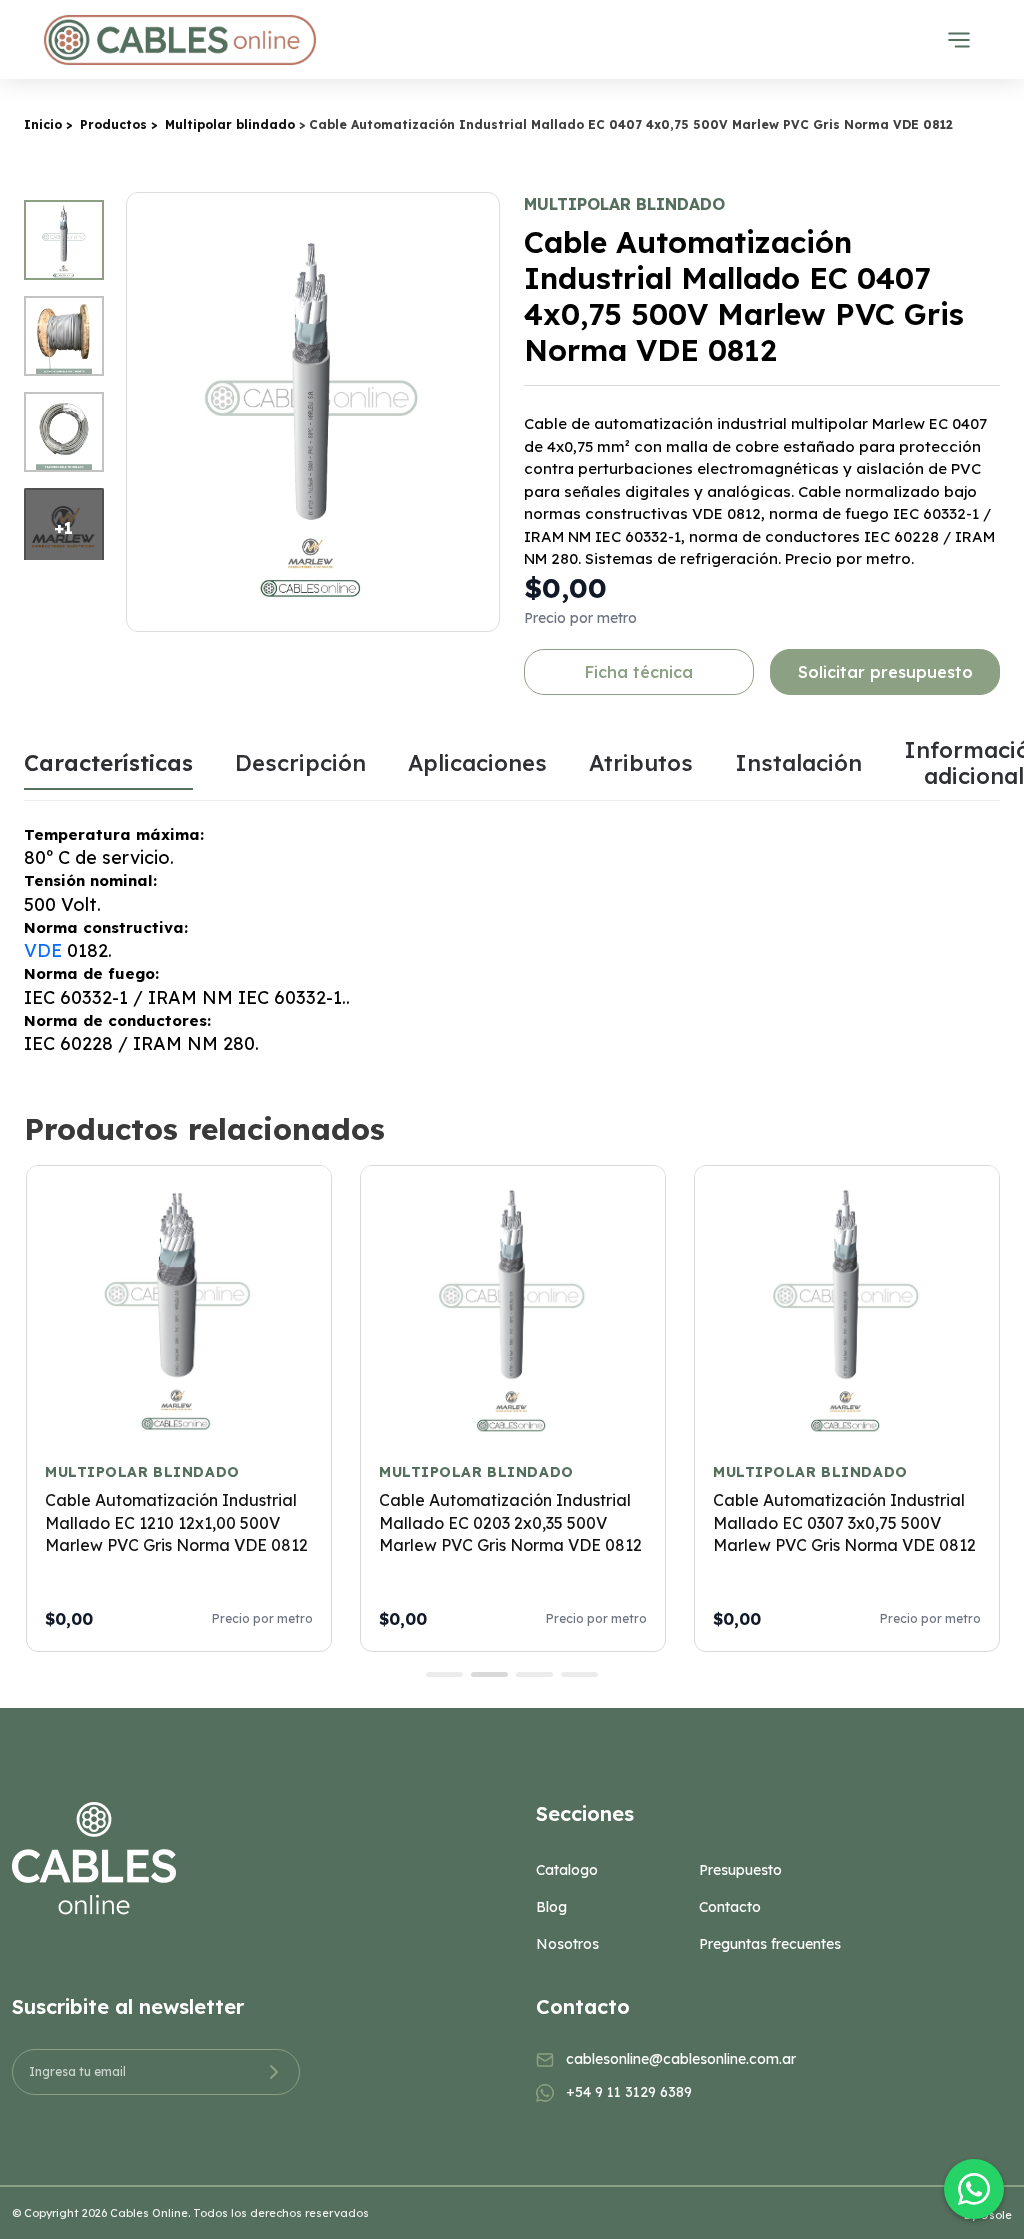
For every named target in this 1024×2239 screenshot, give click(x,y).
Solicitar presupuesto (885, 672)
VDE (43, 950)
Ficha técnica (639, 672)
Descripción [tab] (300, 763)
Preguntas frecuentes (770, 1944)
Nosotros (567, 1944)
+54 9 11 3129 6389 (629, 2092)
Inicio (43, 124)
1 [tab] (444, 1674)
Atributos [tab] (641, 763)
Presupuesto (740, 1870)
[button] (481, 412)
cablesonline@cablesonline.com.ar (681, 2059)
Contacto (730, 1907)
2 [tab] (489, 1674)
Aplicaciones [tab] (477, 763)
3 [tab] (534, 1674)
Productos (113, 124)
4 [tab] (579, 1674)
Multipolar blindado (230, 124)
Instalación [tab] (798, 763)
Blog (551, 1907)
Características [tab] (108, 763)
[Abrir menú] (959, 40)
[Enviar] (274, 2072)
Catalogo (567, 1870)
